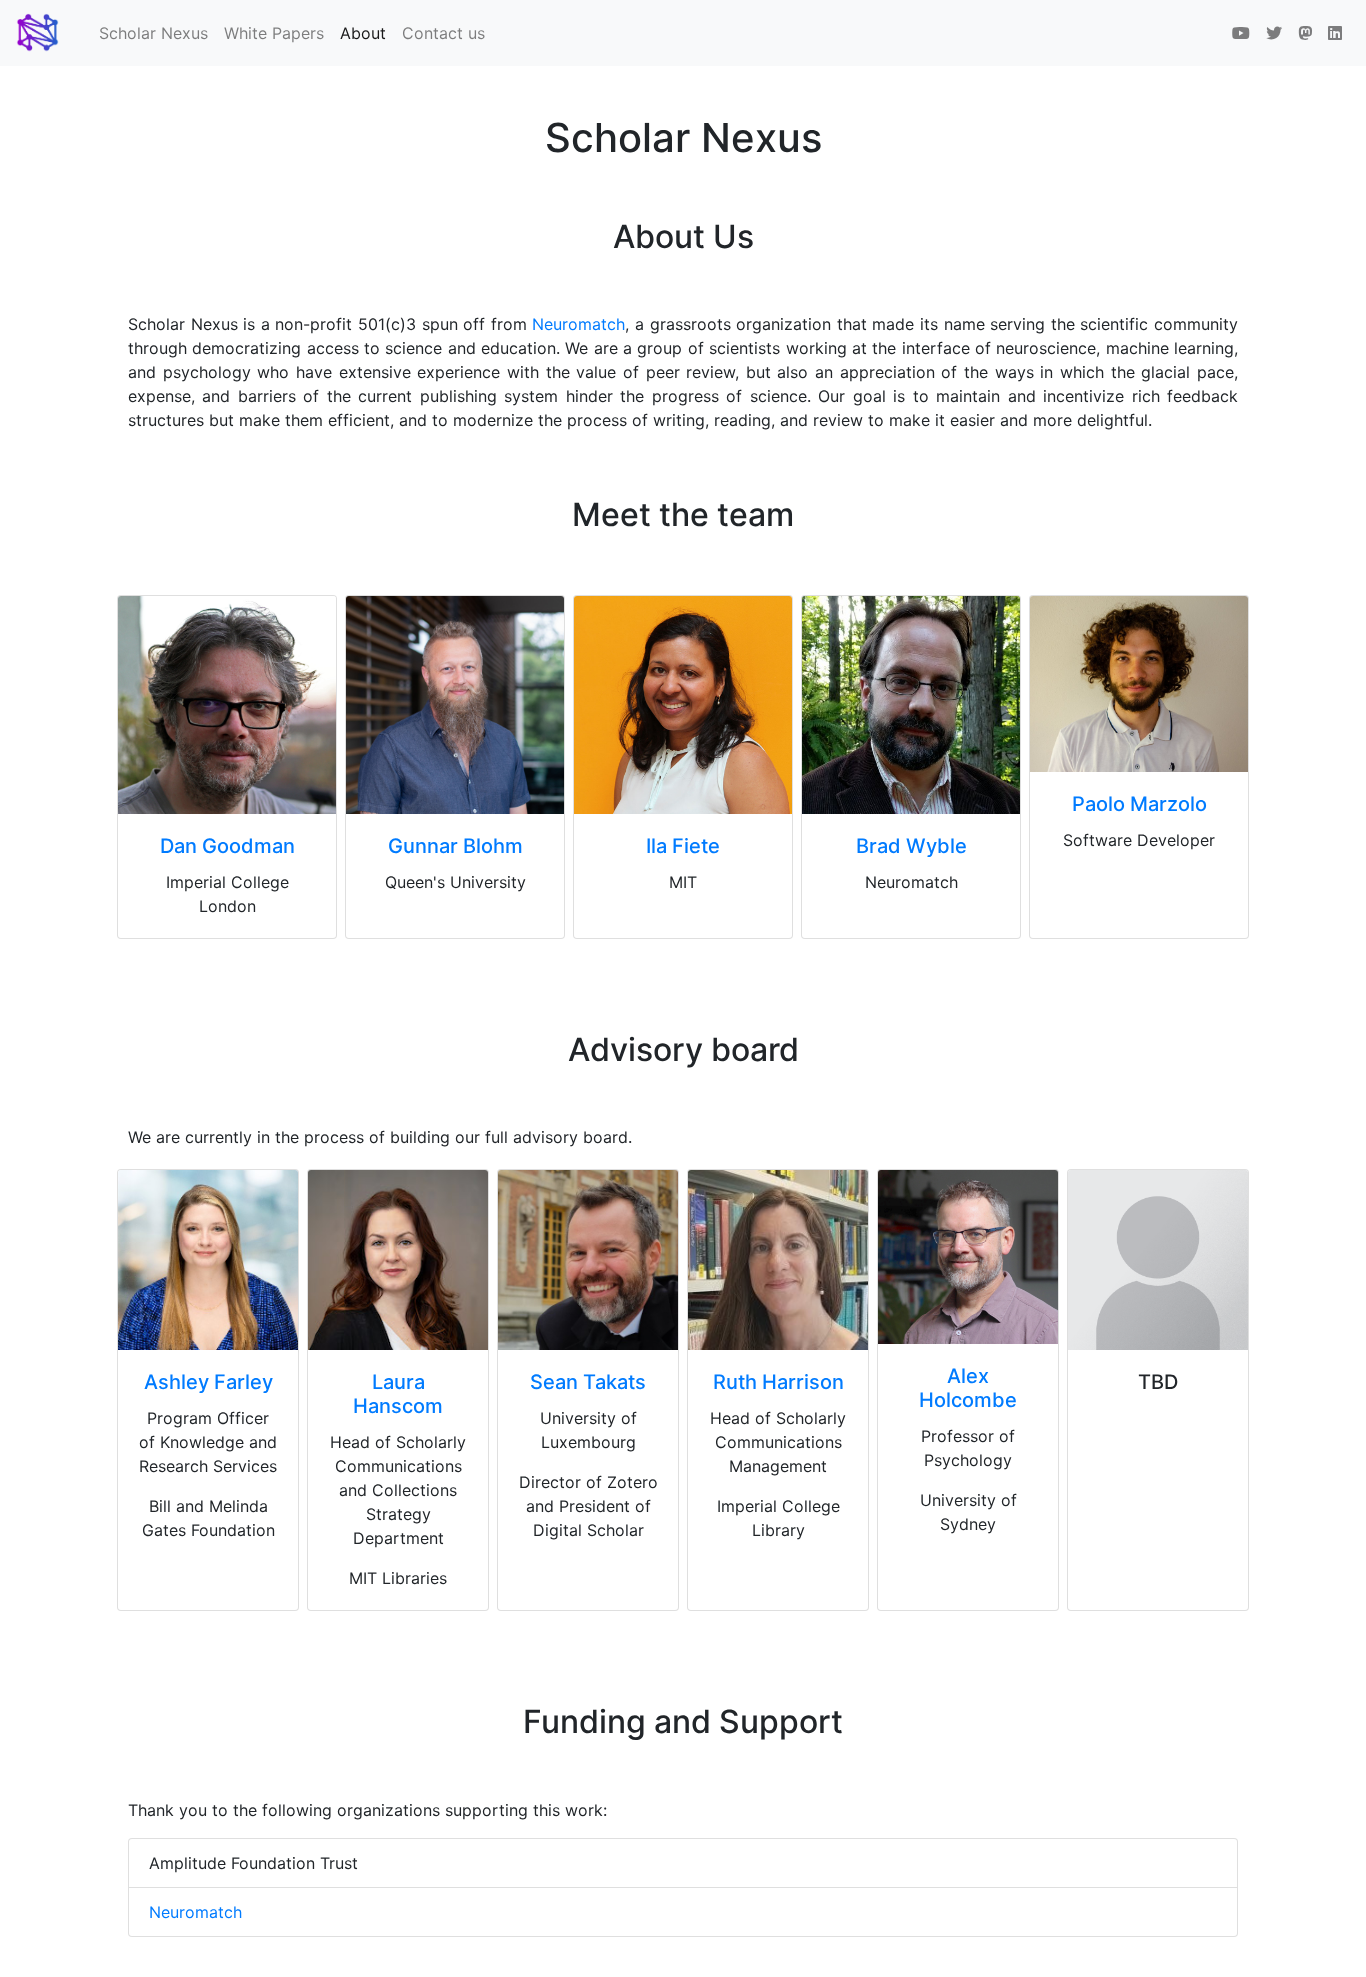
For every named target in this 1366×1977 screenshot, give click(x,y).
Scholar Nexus (153, 33)
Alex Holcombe (968, 1388)
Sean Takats (588, 1382)
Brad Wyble (911, 846)
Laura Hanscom (398, 1394)
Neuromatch (578, 324)
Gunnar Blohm (455, 846)
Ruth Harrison (778, 1382)
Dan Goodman (227, 846)
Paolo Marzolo (1139, 804)
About (367, 32)
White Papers (274, 33)
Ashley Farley (208, 1382)
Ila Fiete (683, 846)
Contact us (443, 33)
